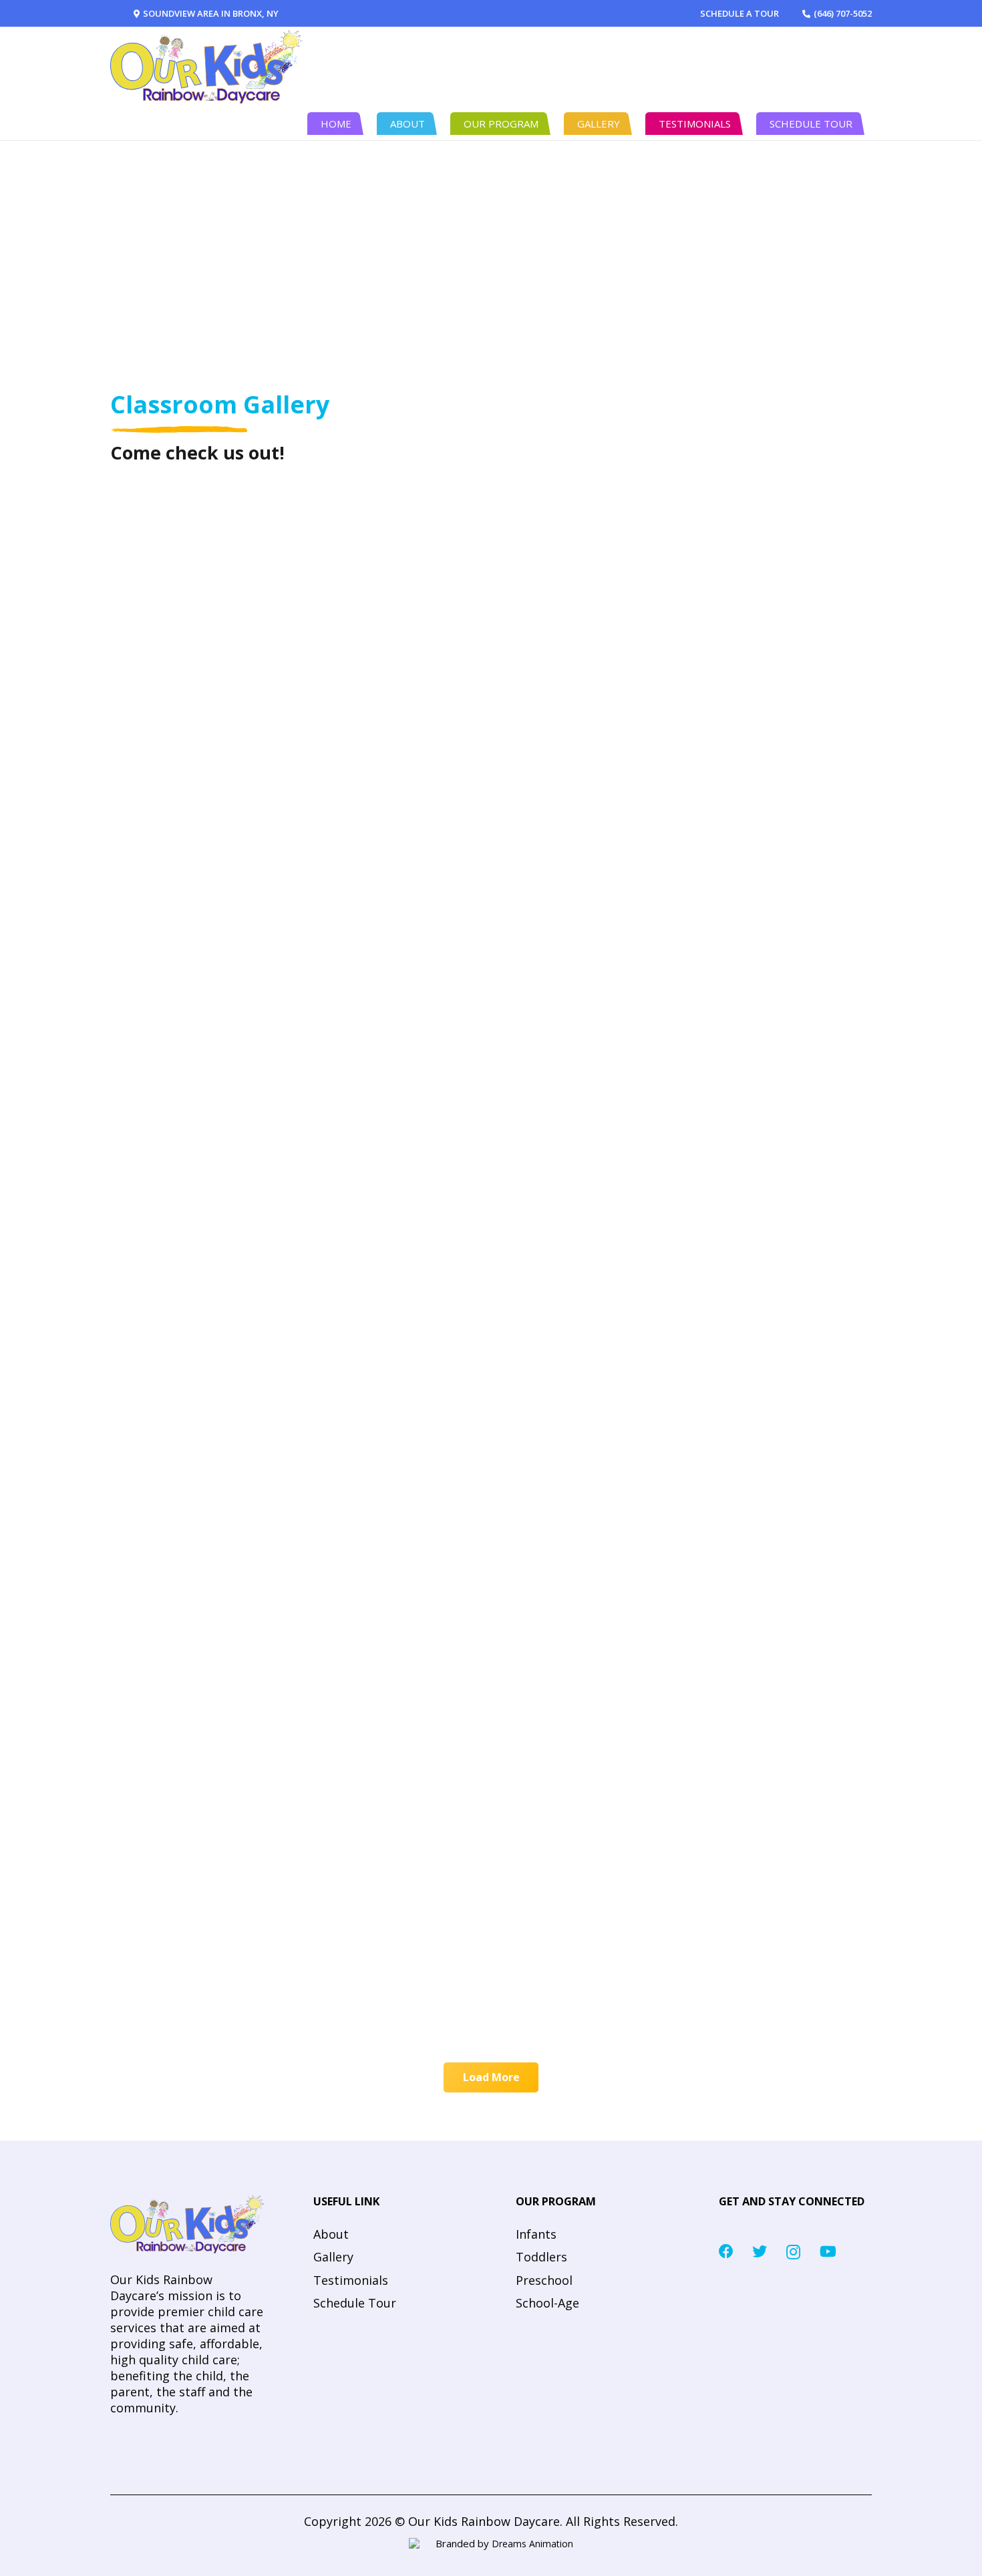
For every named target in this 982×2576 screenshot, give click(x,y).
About (331, 2234)
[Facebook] (726, 2251)
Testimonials (351, 2280)
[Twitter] (760, 2251)
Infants (536, 2234)
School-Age (547, 2303)
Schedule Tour (355, 2303)
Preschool (544, 2280)
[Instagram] (793, 2252)
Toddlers (541, 2257)
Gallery (333, 2257)
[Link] (206, 67)
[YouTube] (828, 2251)
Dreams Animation (532, 2544)
